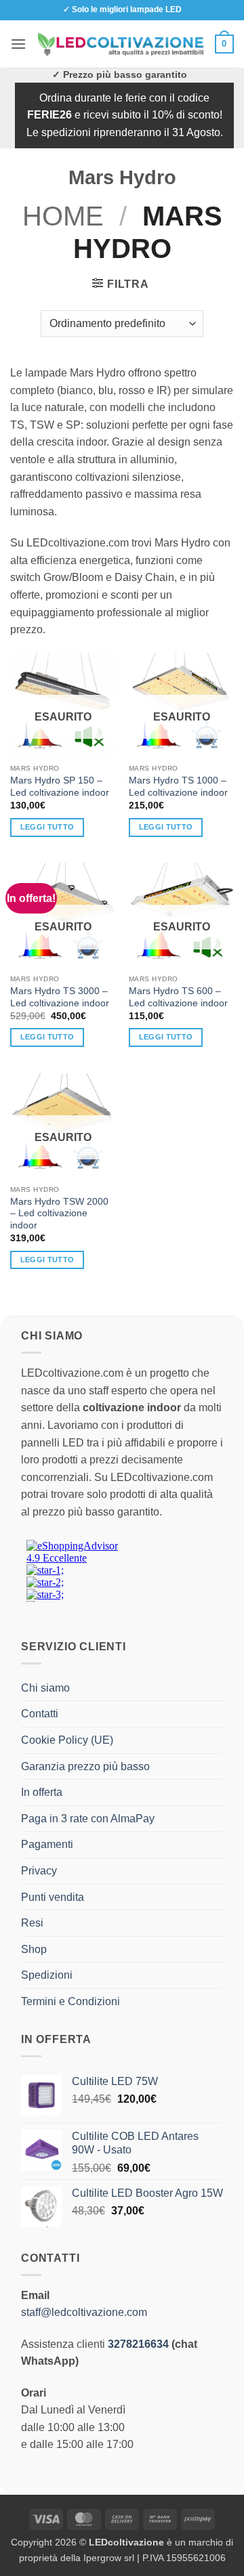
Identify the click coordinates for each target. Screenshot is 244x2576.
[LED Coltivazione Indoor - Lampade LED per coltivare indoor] (121, 44)
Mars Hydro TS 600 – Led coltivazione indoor (178, 997)
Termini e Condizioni (70, 2001)
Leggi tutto (47, 827)
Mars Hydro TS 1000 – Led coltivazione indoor (178, 787)
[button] (18, 44)
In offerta (42, 1792)
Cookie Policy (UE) (67, 1740)
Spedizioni (47, 1975)
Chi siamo (45, 1688)
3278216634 (138, 2344)
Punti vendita (53, 1897)
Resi (32, 1923)
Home (63, 216)
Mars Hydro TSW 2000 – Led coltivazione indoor (59, 1214)
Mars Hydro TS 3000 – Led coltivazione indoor (60, 997)
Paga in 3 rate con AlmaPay (88, 1819)
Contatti (40, 1714)
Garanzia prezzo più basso (85, 1766)
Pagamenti (47, 1844)
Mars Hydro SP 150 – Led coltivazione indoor (60, 787)
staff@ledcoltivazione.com (84, 2312)
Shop (34, 1949)
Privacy (39, 1871)
